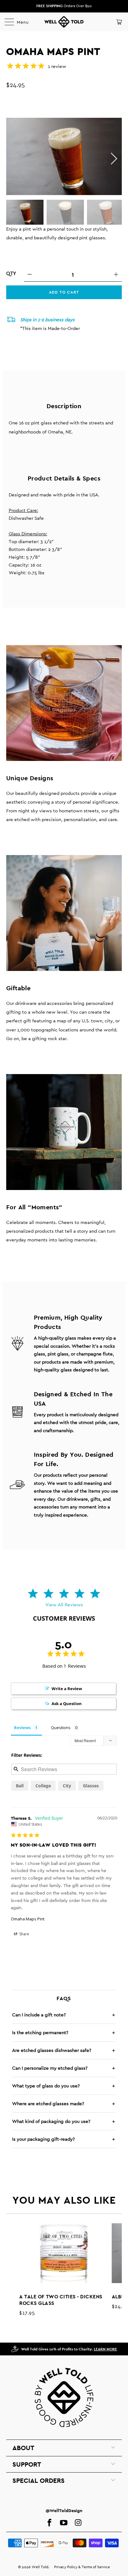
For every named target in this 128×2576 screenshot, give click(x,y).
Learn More (105, 2349)
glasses (91, 1786)
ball (20, 1786)
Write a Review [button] (67, 1689)
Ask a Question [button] (67, 1704)
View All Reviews (64, 1605)
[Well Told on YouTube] (64, 2523)
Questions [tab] (61, 1728)
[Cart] (119, 22)
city (67, 1786)
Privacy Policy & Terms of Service (82, 2567)
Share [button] (24, 1934)
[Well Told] (64, 22)
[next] (113, 159)
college (43, 1786)
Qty (11, 273)
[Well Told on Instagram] (78, 2523)
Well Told (40, 2567)
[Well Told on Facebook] (49, 2523)
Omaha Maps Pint (28, 1919)
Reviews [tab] (22, 1728)
